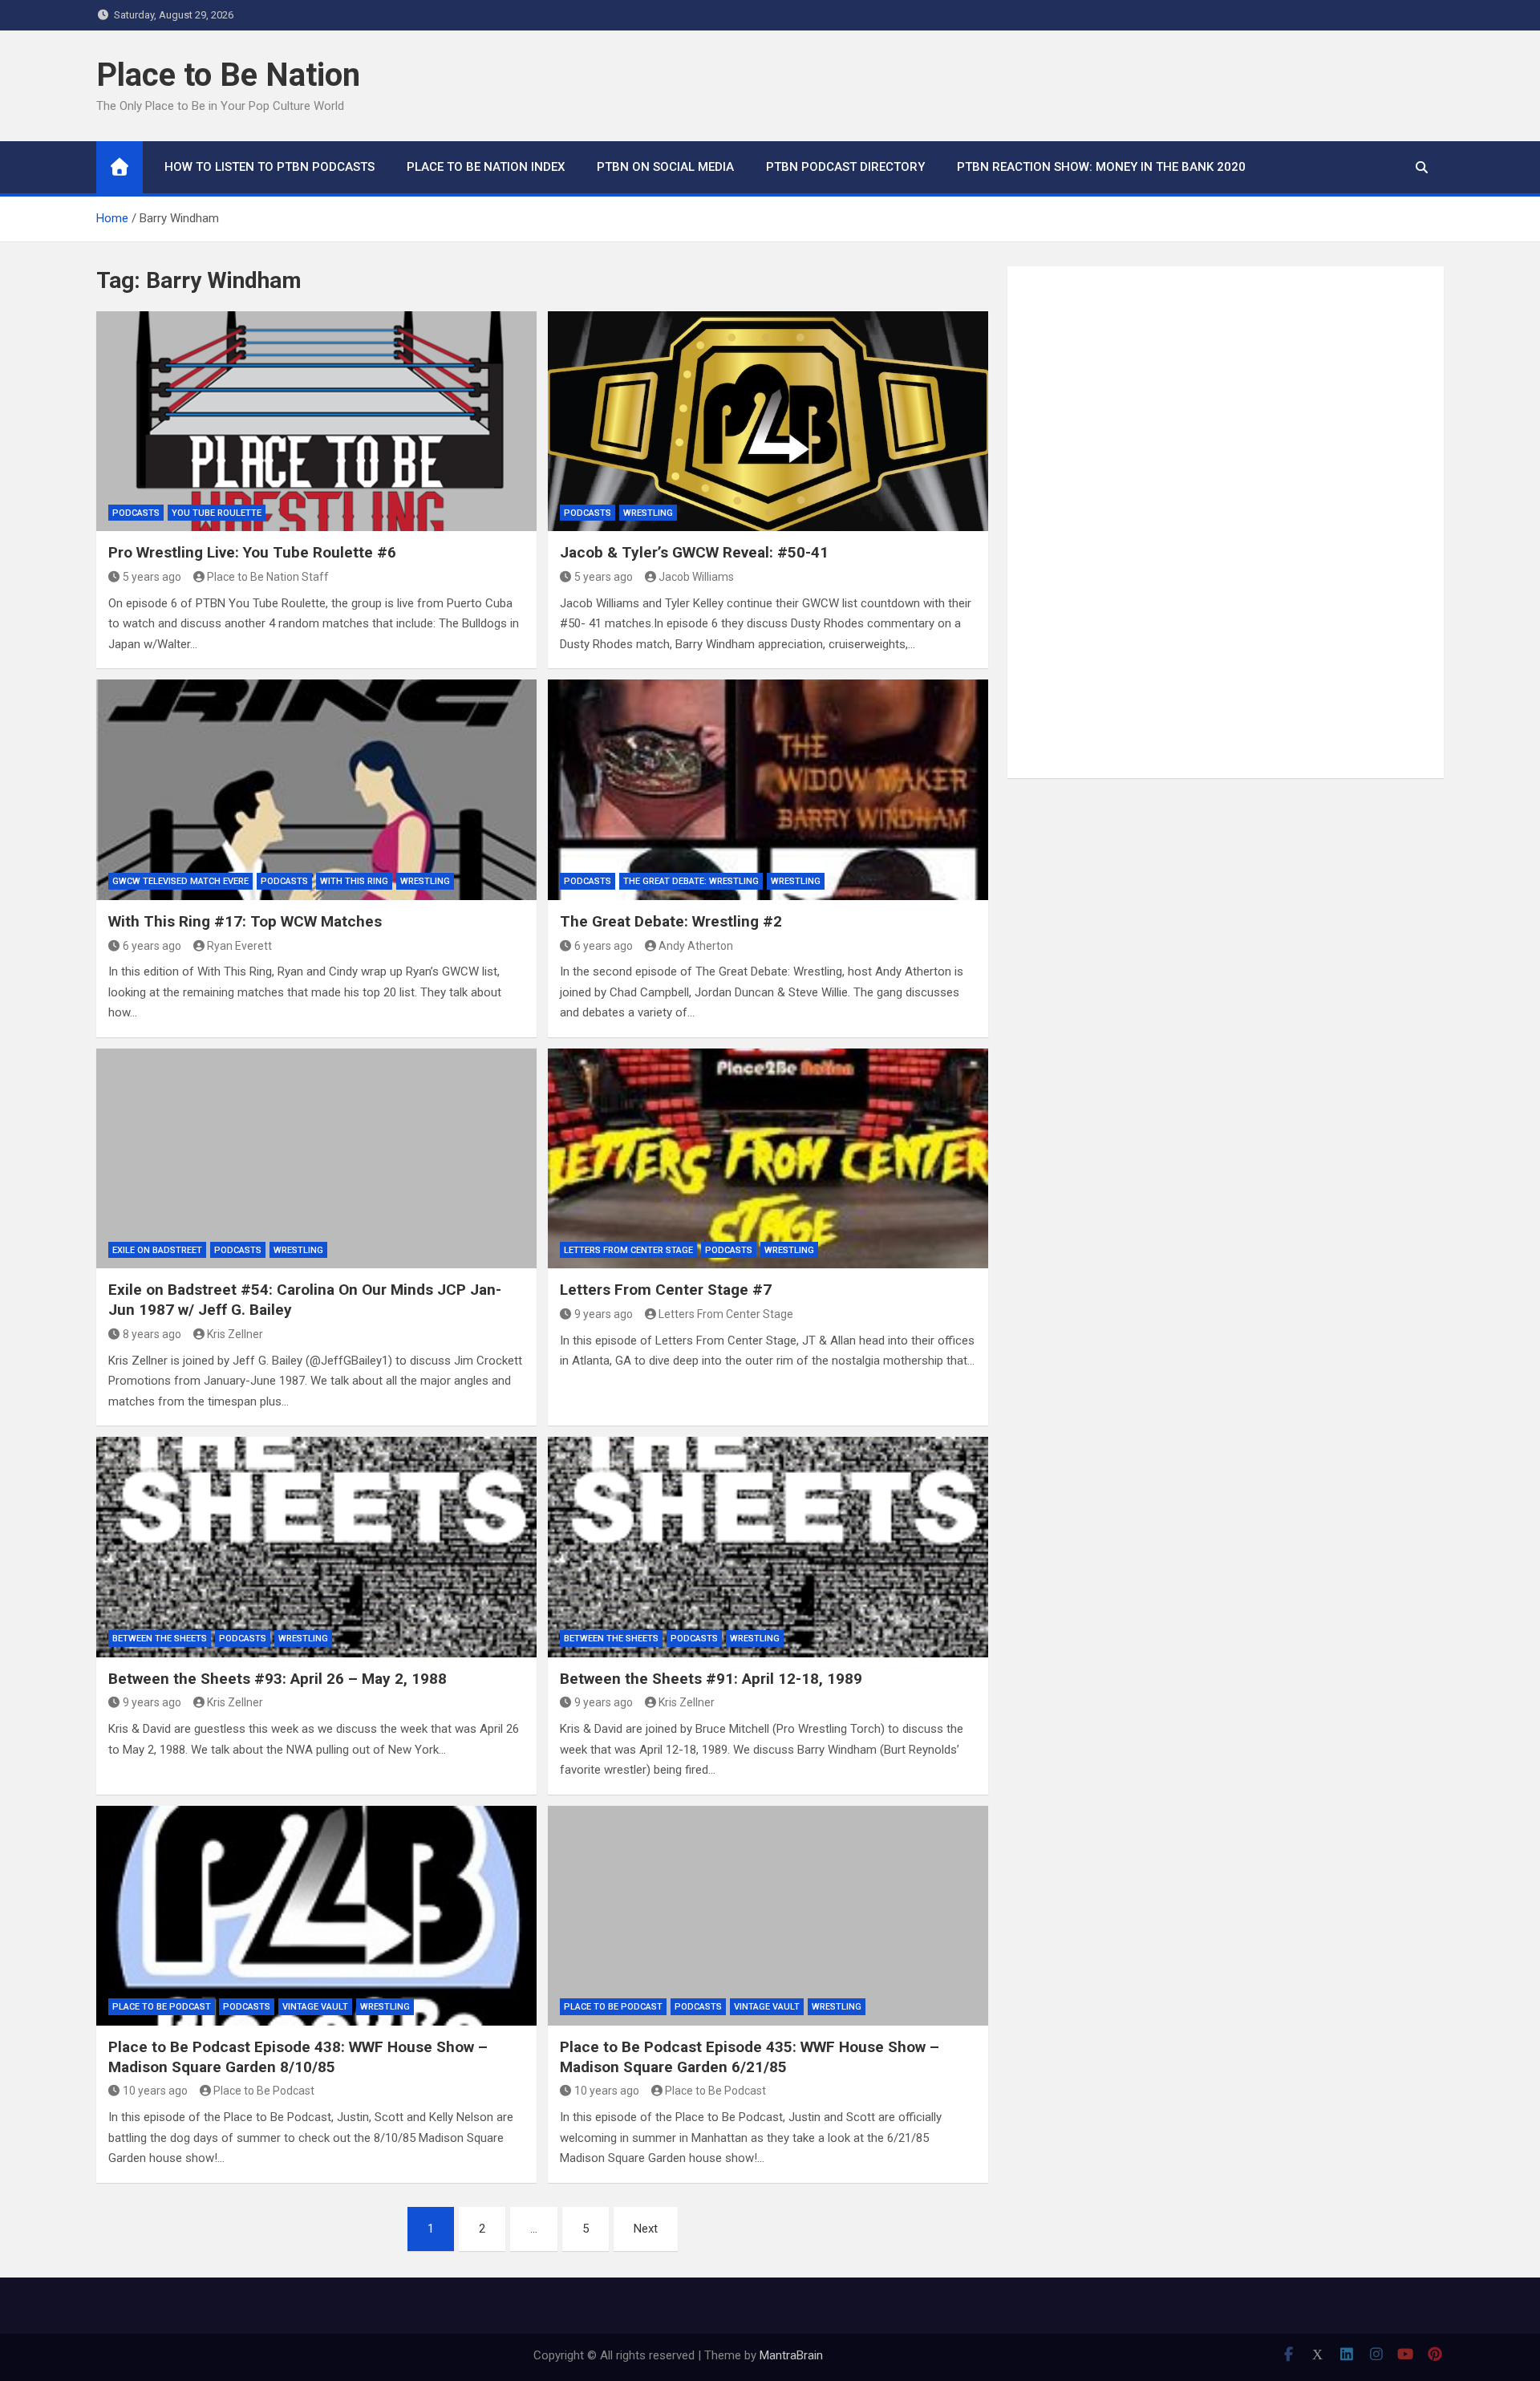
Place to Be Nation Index (486, 167)
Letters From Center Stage (628, 1250)
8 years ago (152, 1334)
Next (646, 2229)
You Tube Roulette (217, 513)
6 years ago (152, 946)
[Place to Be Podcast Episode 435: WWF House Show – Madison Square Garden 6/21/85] (768, 1916)
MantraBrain (791, 2355)
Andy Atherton (696, 946)
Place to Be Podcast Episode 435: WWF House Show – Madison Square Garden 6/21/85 (750, 2057)
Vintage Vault (315, 2007)
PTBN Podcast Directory (845, 167)
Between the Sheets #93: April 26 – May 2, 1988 (278, 1679)
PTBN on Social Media (665, 167)
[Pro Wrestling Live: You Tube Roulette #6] (316, 421)
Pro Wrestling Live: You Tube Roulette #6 (252, 552)
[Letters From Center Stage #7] (768, 1158)
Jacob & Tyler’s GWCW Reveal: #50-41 (694, 552)
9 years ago (604, 1314)
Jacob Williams (696, 577)
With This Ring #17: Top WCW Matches (245, 921)
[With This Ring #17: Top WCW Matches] (316, 789)
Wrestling (648, 513)
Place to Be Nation (228, 75)
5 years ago (152, 577)
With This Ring (354, 881)
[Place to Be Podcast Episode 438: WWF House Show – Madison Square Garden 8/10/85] (316, 1916)
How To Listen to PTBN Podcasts (269, 167)
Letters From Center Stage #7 (666, 1290)
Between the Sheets (160, 1639)
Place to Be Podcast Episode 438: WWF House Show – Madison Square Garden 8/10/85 (298, 2057)
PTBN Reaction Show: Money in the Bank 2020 (1101, 167)
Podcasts (136, 513)
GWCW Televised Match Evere (180, 881)
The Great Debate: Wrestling (691, 881)
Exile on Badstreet (157, 1250)
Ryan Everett (239, 946)
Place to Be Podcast (162, 2007)
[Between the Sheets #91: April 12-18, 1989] (768, 1547)
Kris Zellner (235, 1334)
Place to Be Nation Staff (268, 577)
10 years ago (155, 2091)
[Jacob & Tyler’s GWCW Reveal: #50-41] (768, 421)
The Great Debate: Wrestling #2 (671, 921)
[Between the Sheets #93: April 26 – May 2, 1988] (316, 1547)
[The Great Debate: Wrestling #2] (768, 789)
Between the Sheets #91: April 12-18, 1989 (711, 1679)
